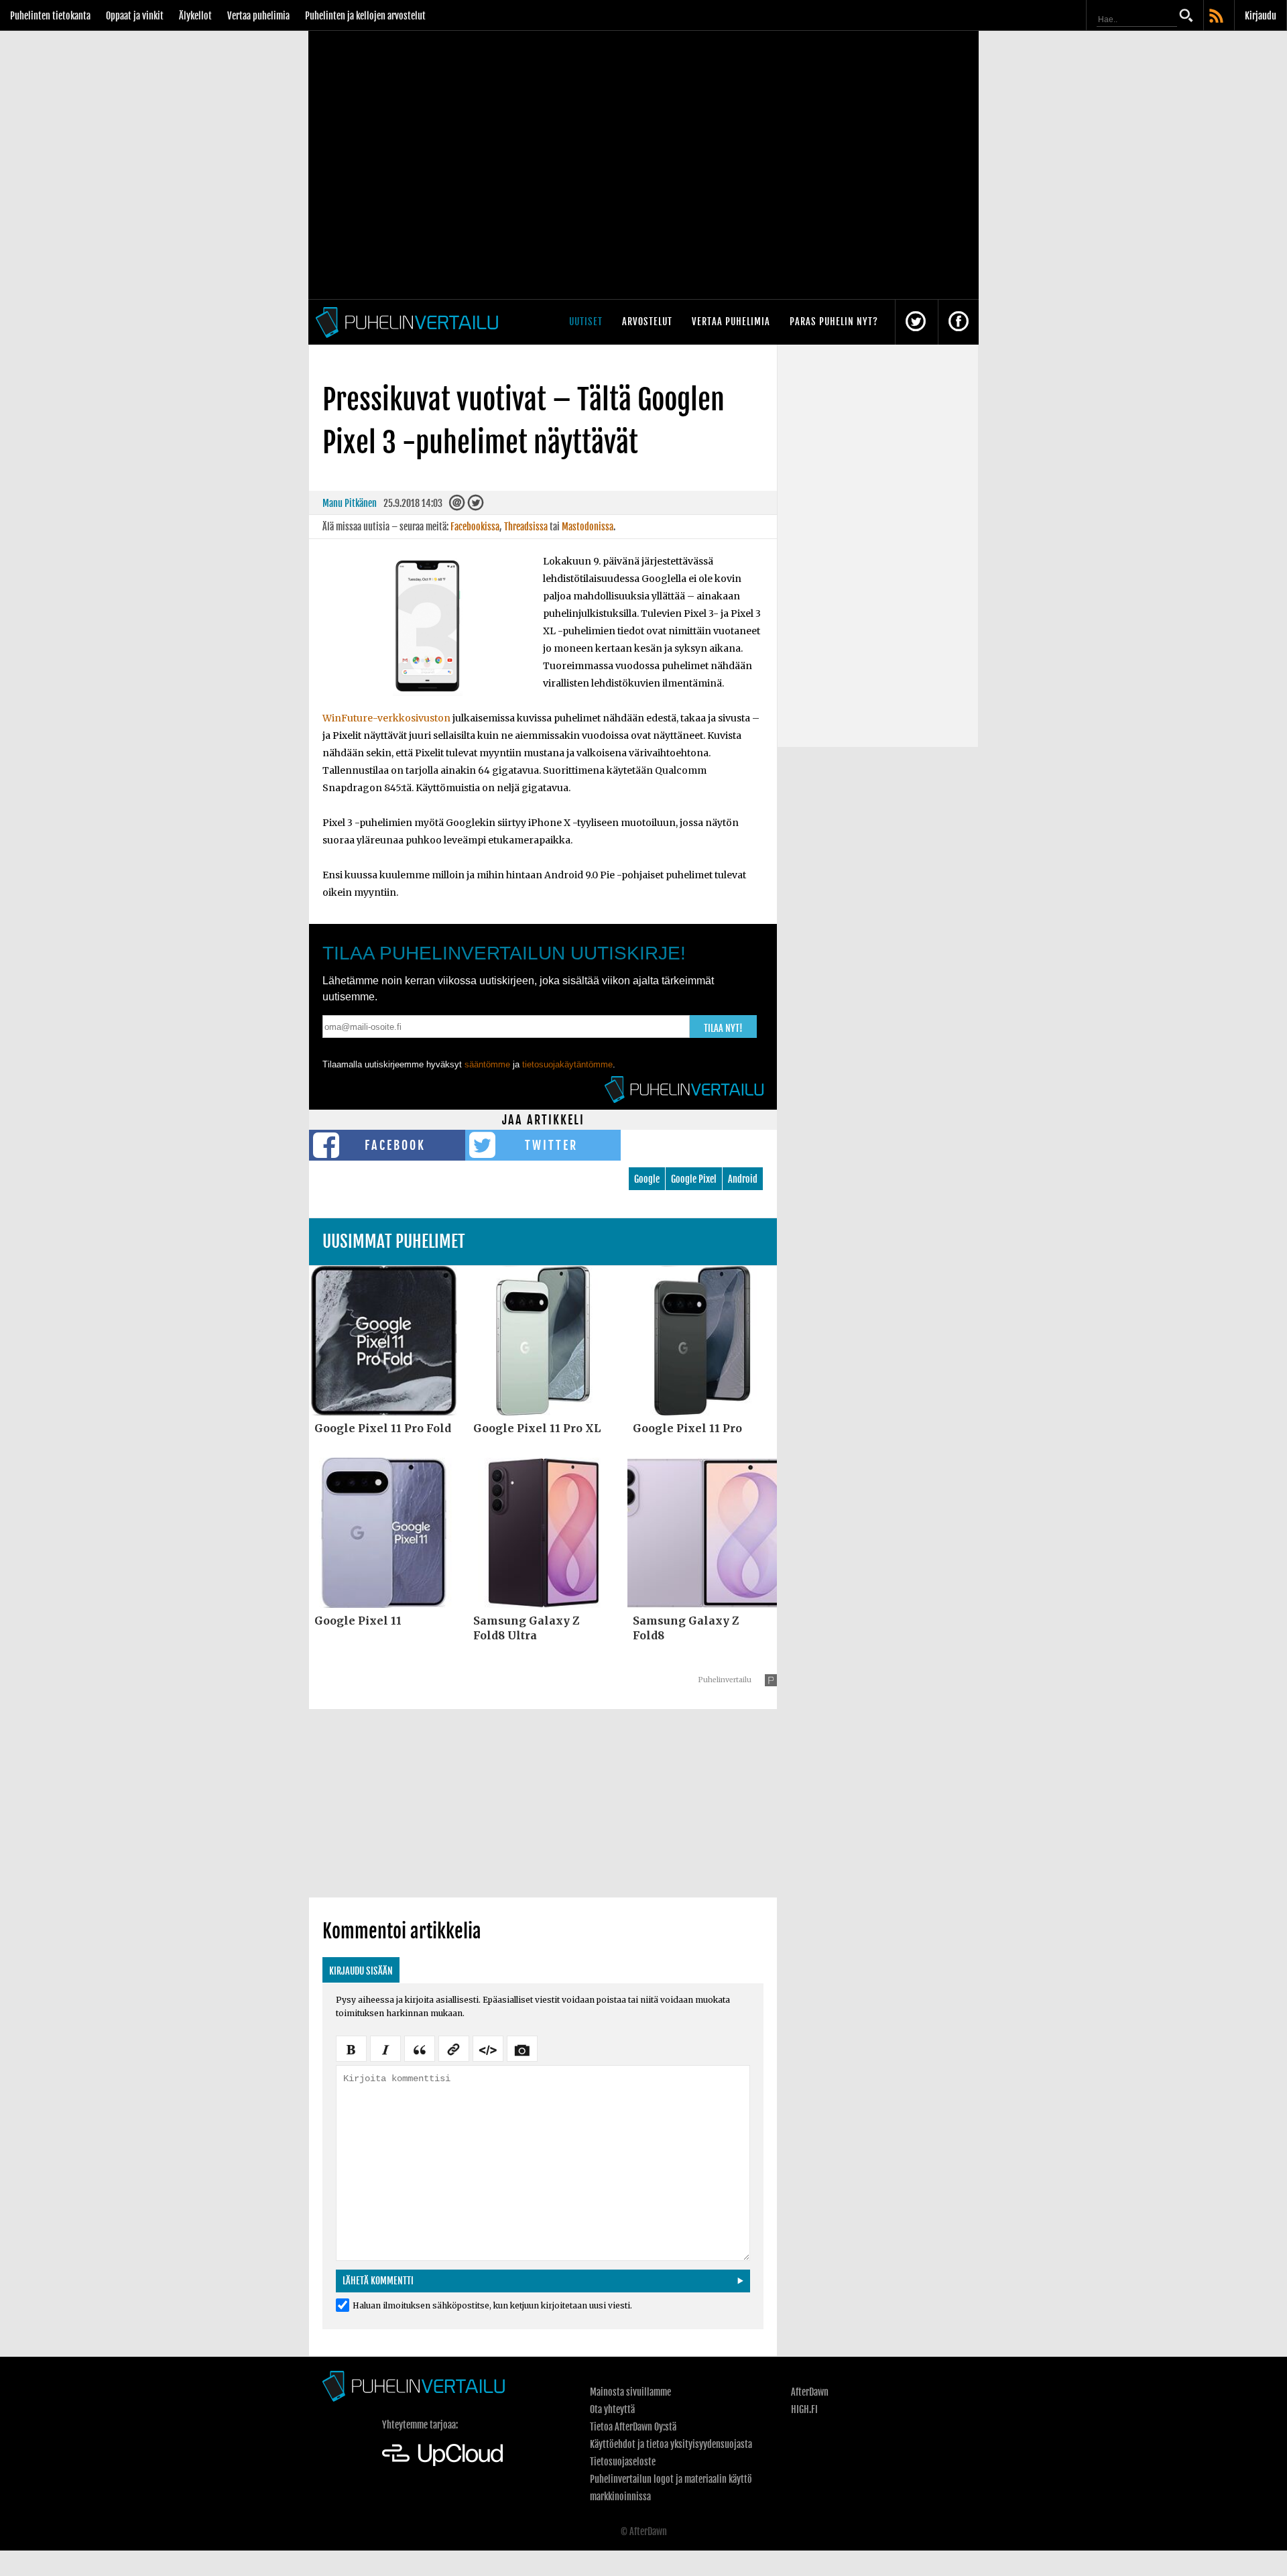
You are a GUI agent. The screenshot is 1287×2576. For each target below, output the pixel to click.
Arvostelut (647, 321)
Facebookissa (475, 527)
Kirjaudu (1261, 16)
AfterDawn (810, 2392)
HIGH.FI (804, 2409)
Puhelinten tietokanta (50, 16)
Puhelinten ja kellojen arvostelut (365, 16)
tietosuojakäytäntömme (567, 1064)
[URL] (454, 2048)
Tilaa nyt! (723, 1028)
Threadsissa (526, 527)
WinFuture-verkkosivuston (386, 718)
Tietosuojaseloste (623, 2462)
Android (743, 1179)
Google (647, 1179)
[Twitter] (475, 506)
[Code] (488, 2048)
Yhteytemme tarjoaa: (420, 2425)
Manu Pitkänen (350, 503)
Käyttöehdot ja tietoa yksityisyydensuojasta (671, 2444)
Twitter (551, 1145)
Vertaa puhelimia (258, 16)
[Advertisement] (543, 1803)
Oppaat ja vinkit (135, 16)
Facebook (395, 1145)
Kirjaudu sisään (361, 1971)
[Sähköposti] (457, 506)
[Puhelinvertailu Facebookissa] (959, 322)
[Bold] (351, 2048)
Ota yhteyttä (612, 2409)
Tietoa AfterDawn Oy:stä (633, 2427)
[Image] (522, 2048)
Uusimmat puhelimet (394, 1241)
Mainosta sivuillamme (630, 2392)
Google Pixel (694, 1179)
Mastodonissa (588, 527)
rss (1217, 17)
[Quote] (420, 2048)
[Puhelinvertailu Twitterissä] (916, 322)
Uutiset (586, 321)
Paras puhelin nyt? (834, 321)
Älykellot (195, 16)
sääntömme (487, 1064)
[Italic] (385, 2048)
